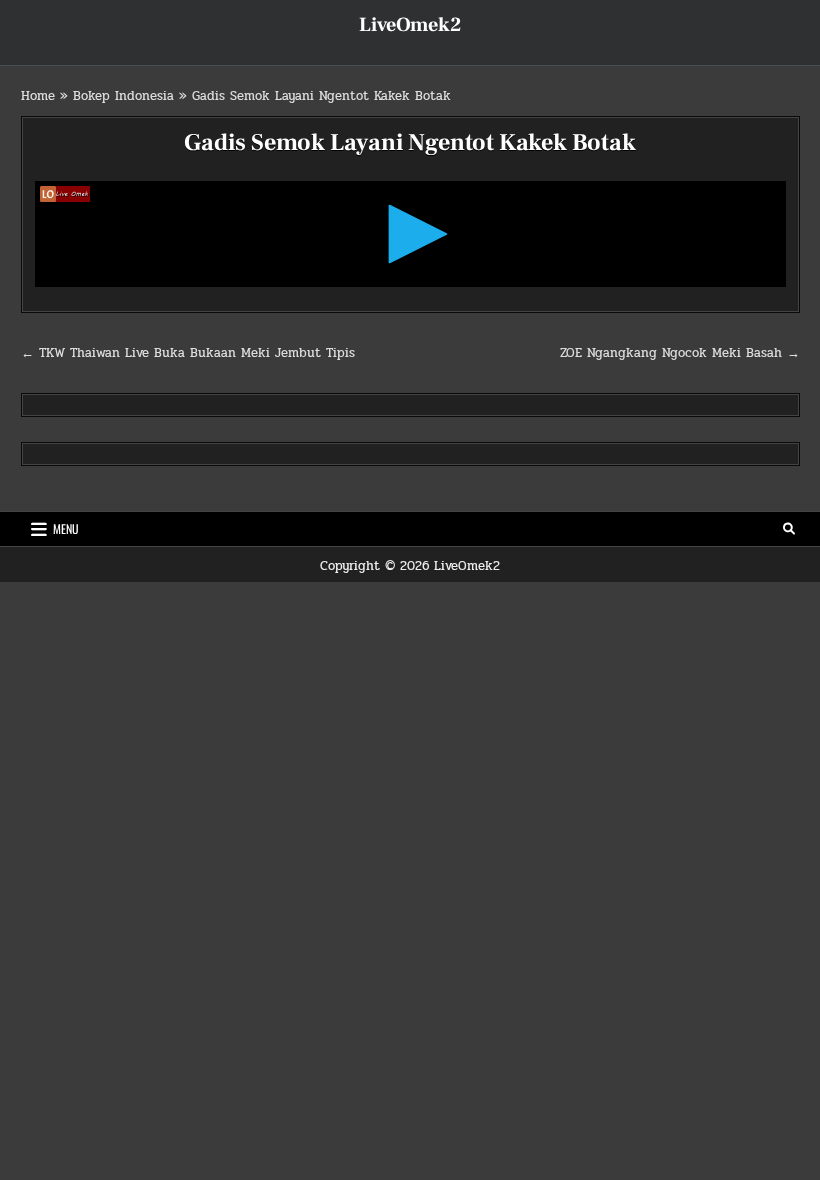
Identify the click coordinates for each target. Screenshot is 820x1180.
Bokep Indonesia (123, 96)
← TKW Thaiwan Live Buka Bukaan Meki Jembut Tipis (188, 353)
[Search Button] (789, 529)
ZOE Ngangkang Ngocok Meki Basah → (680, 353)
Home (38, 96)
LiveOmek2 (410, 25)
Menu (66, 528)
